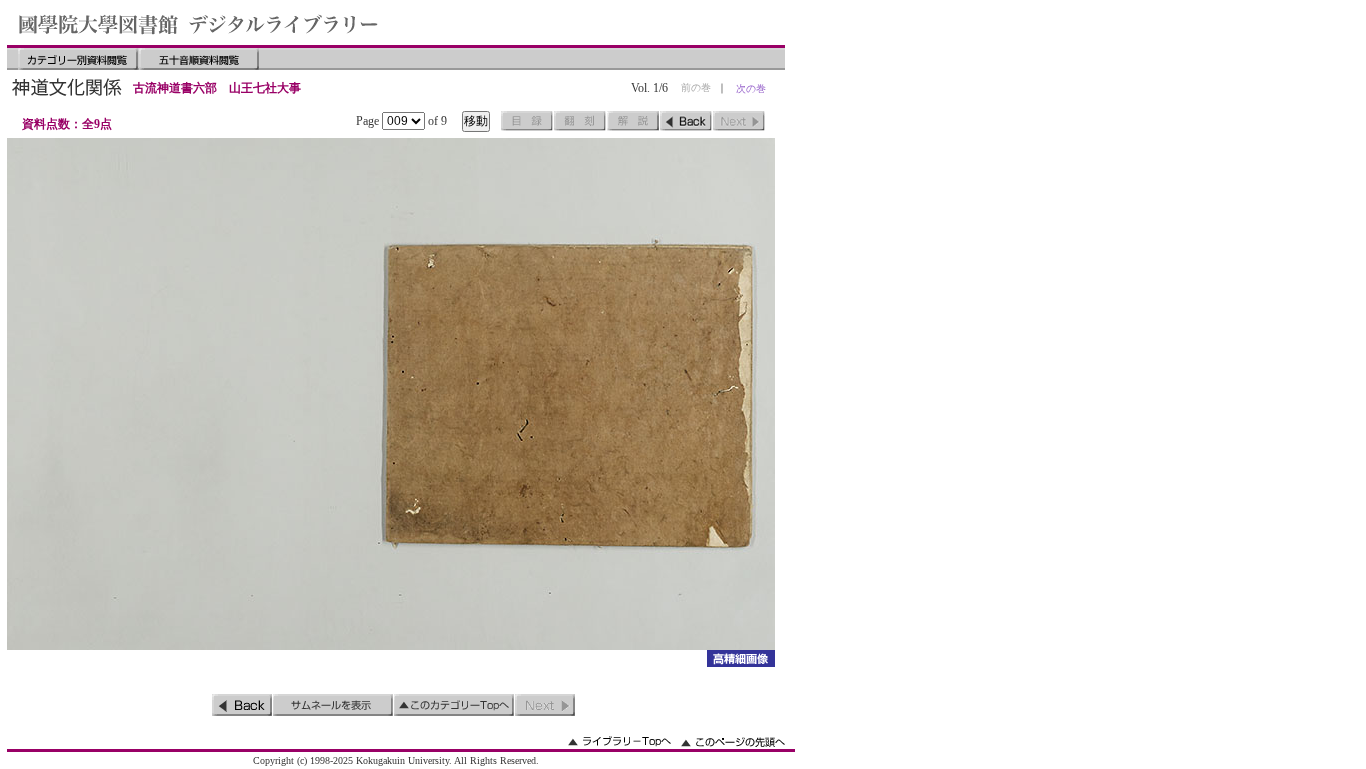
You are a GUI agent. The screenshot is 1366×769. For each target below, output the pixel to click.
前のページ (686, 121)
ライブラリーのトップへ (619, 741)
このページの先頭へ (733, 741)
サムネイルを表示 (333, 705)
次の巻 (751, 88)
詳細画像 (740, 658)
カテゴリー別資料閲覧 (78, 59)
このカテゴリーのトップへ (454, 705)
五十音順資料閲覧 (199, 59)
